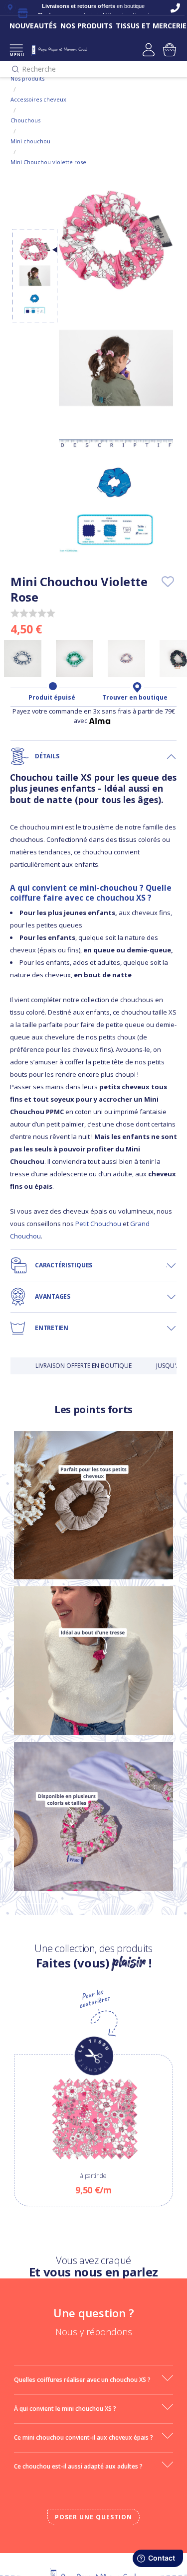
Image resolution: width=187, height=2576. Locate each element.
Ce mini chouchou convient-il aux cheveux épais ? (84, 2437)
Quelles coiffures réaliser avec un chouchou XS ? (82, 2380)
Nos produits (27, 78)
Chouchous (25, 120)
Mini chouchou (30, 141)
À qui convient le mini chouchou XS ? (65, 2409)
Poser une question (93, 2517)
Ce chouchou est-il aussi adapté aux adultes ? (78, 2466)
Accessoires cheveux (38, 99)
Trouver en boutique (135, 698)
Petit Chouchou (98, 1224)
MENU (16, 54)
